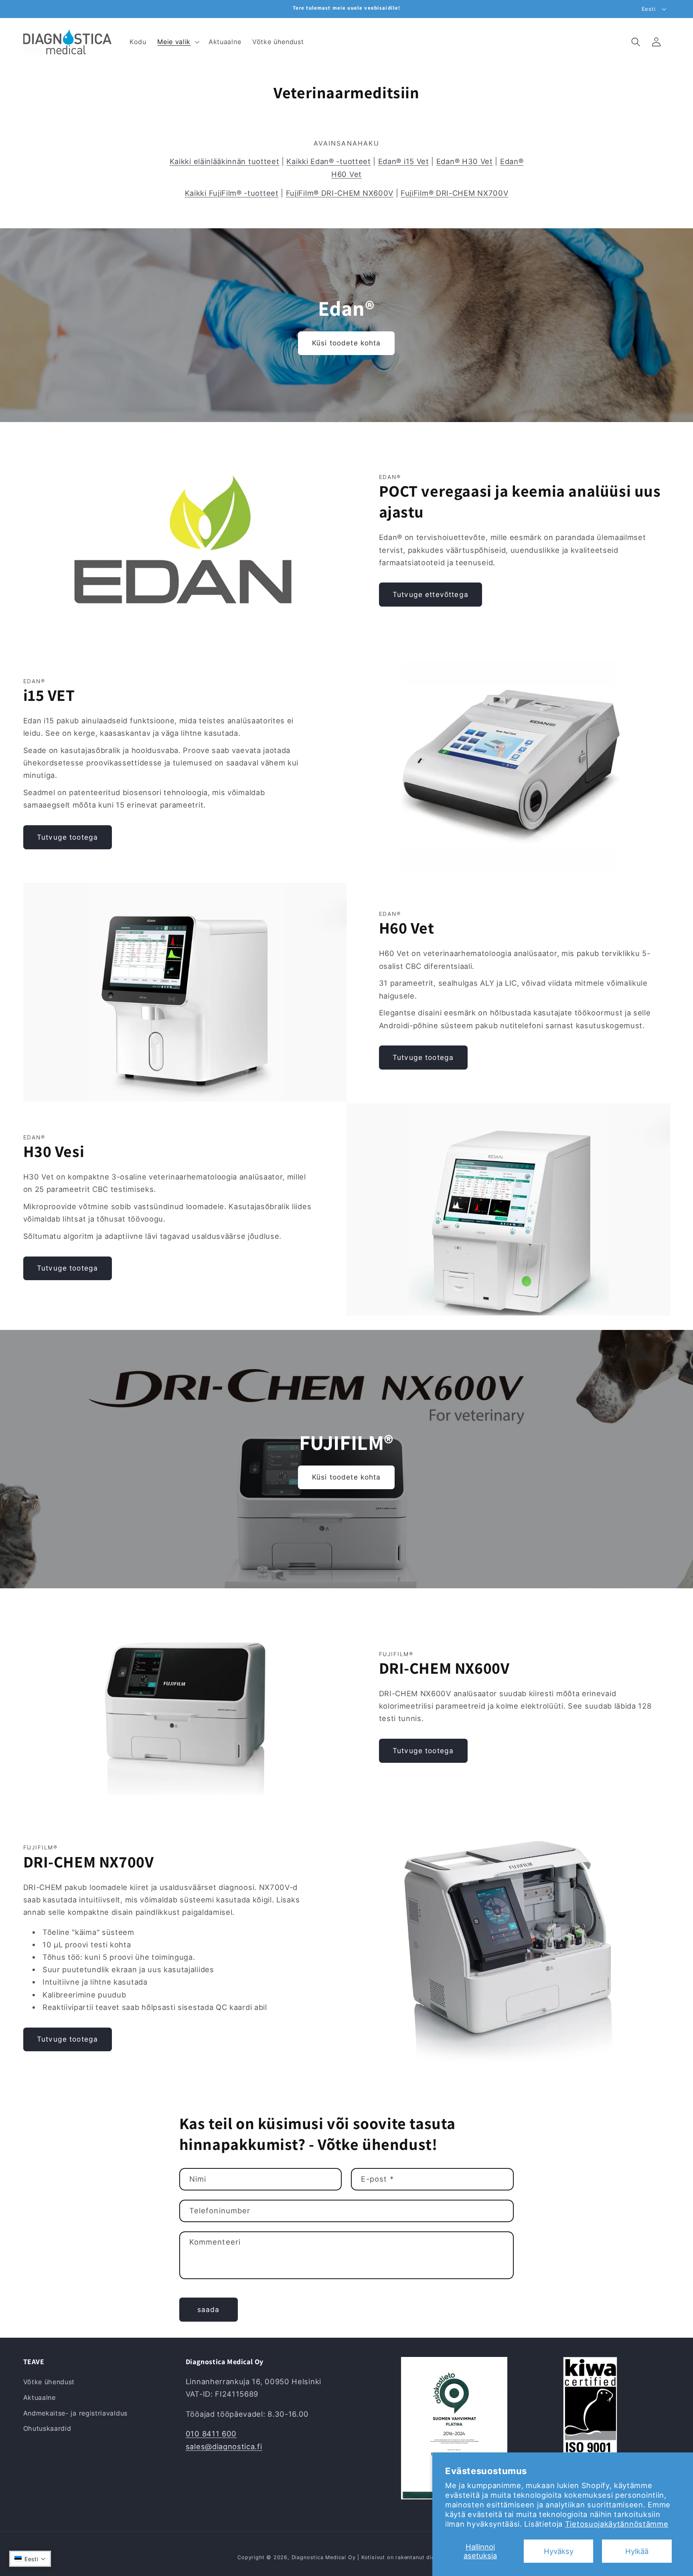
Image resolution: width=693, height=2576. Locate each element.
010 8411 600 (211, 2434)
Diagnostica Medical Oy (324, 2557)
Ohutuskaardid (47, 2428)
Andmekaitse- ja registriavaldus (75, 2413)
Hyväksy (559, 2551)
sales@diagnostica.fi (224, 2446)
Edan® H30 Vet (465, 161)
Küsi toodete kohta (346, 343)
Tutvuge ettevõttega (431, 594)
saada (209, 2309)
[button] (177, 42)
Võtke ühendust (49, 2382)
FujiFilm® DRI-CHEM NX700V (454, 193)
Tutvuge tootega (67, 837)
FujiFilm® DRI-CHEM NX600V (340, 193)
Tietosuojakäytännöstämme (617, 2524)
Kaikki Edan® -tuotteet (328, 161)
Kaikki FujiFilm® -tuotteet (232, 193)
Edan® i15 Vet (404, 161)
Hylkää (637, 2551)
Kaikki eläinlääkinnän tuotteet (225, 161)
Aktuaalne (40, 2397)
